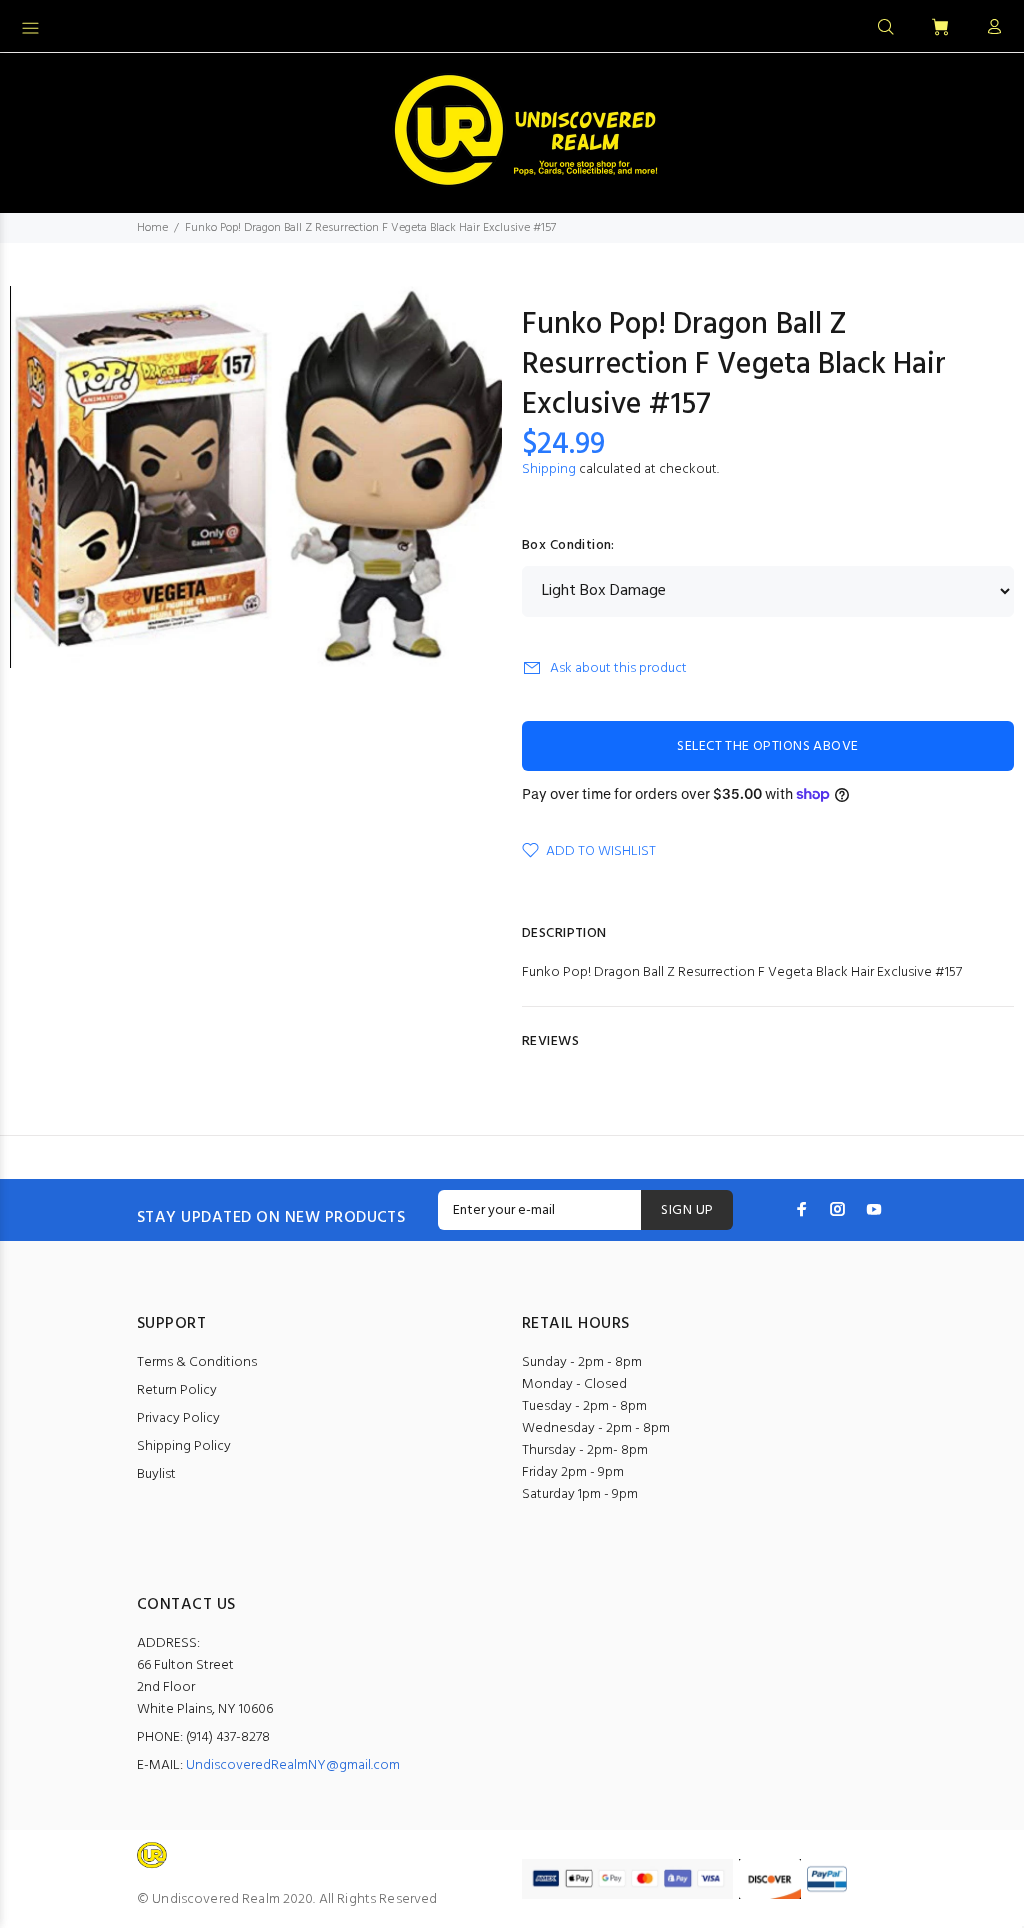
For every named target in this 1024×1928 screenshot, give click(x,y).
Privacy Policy (178, 1418)
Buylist (156, 1474)
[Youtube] (874, 1209)
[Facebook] (802, 1209)
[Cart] (940, 28)
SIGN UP (687, 1210)
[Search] (886, 28)
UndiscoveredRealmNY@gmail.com (293, 1765)
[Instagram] (838, 1209)
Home (152, 228)
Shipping (549, 469)
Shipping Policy (184, 1446)
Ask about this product (618, 668)
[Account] (990, 28)
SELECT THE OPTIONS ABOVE (767, 746)
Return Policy (177, 1390)
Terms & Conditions (197, 1362)
